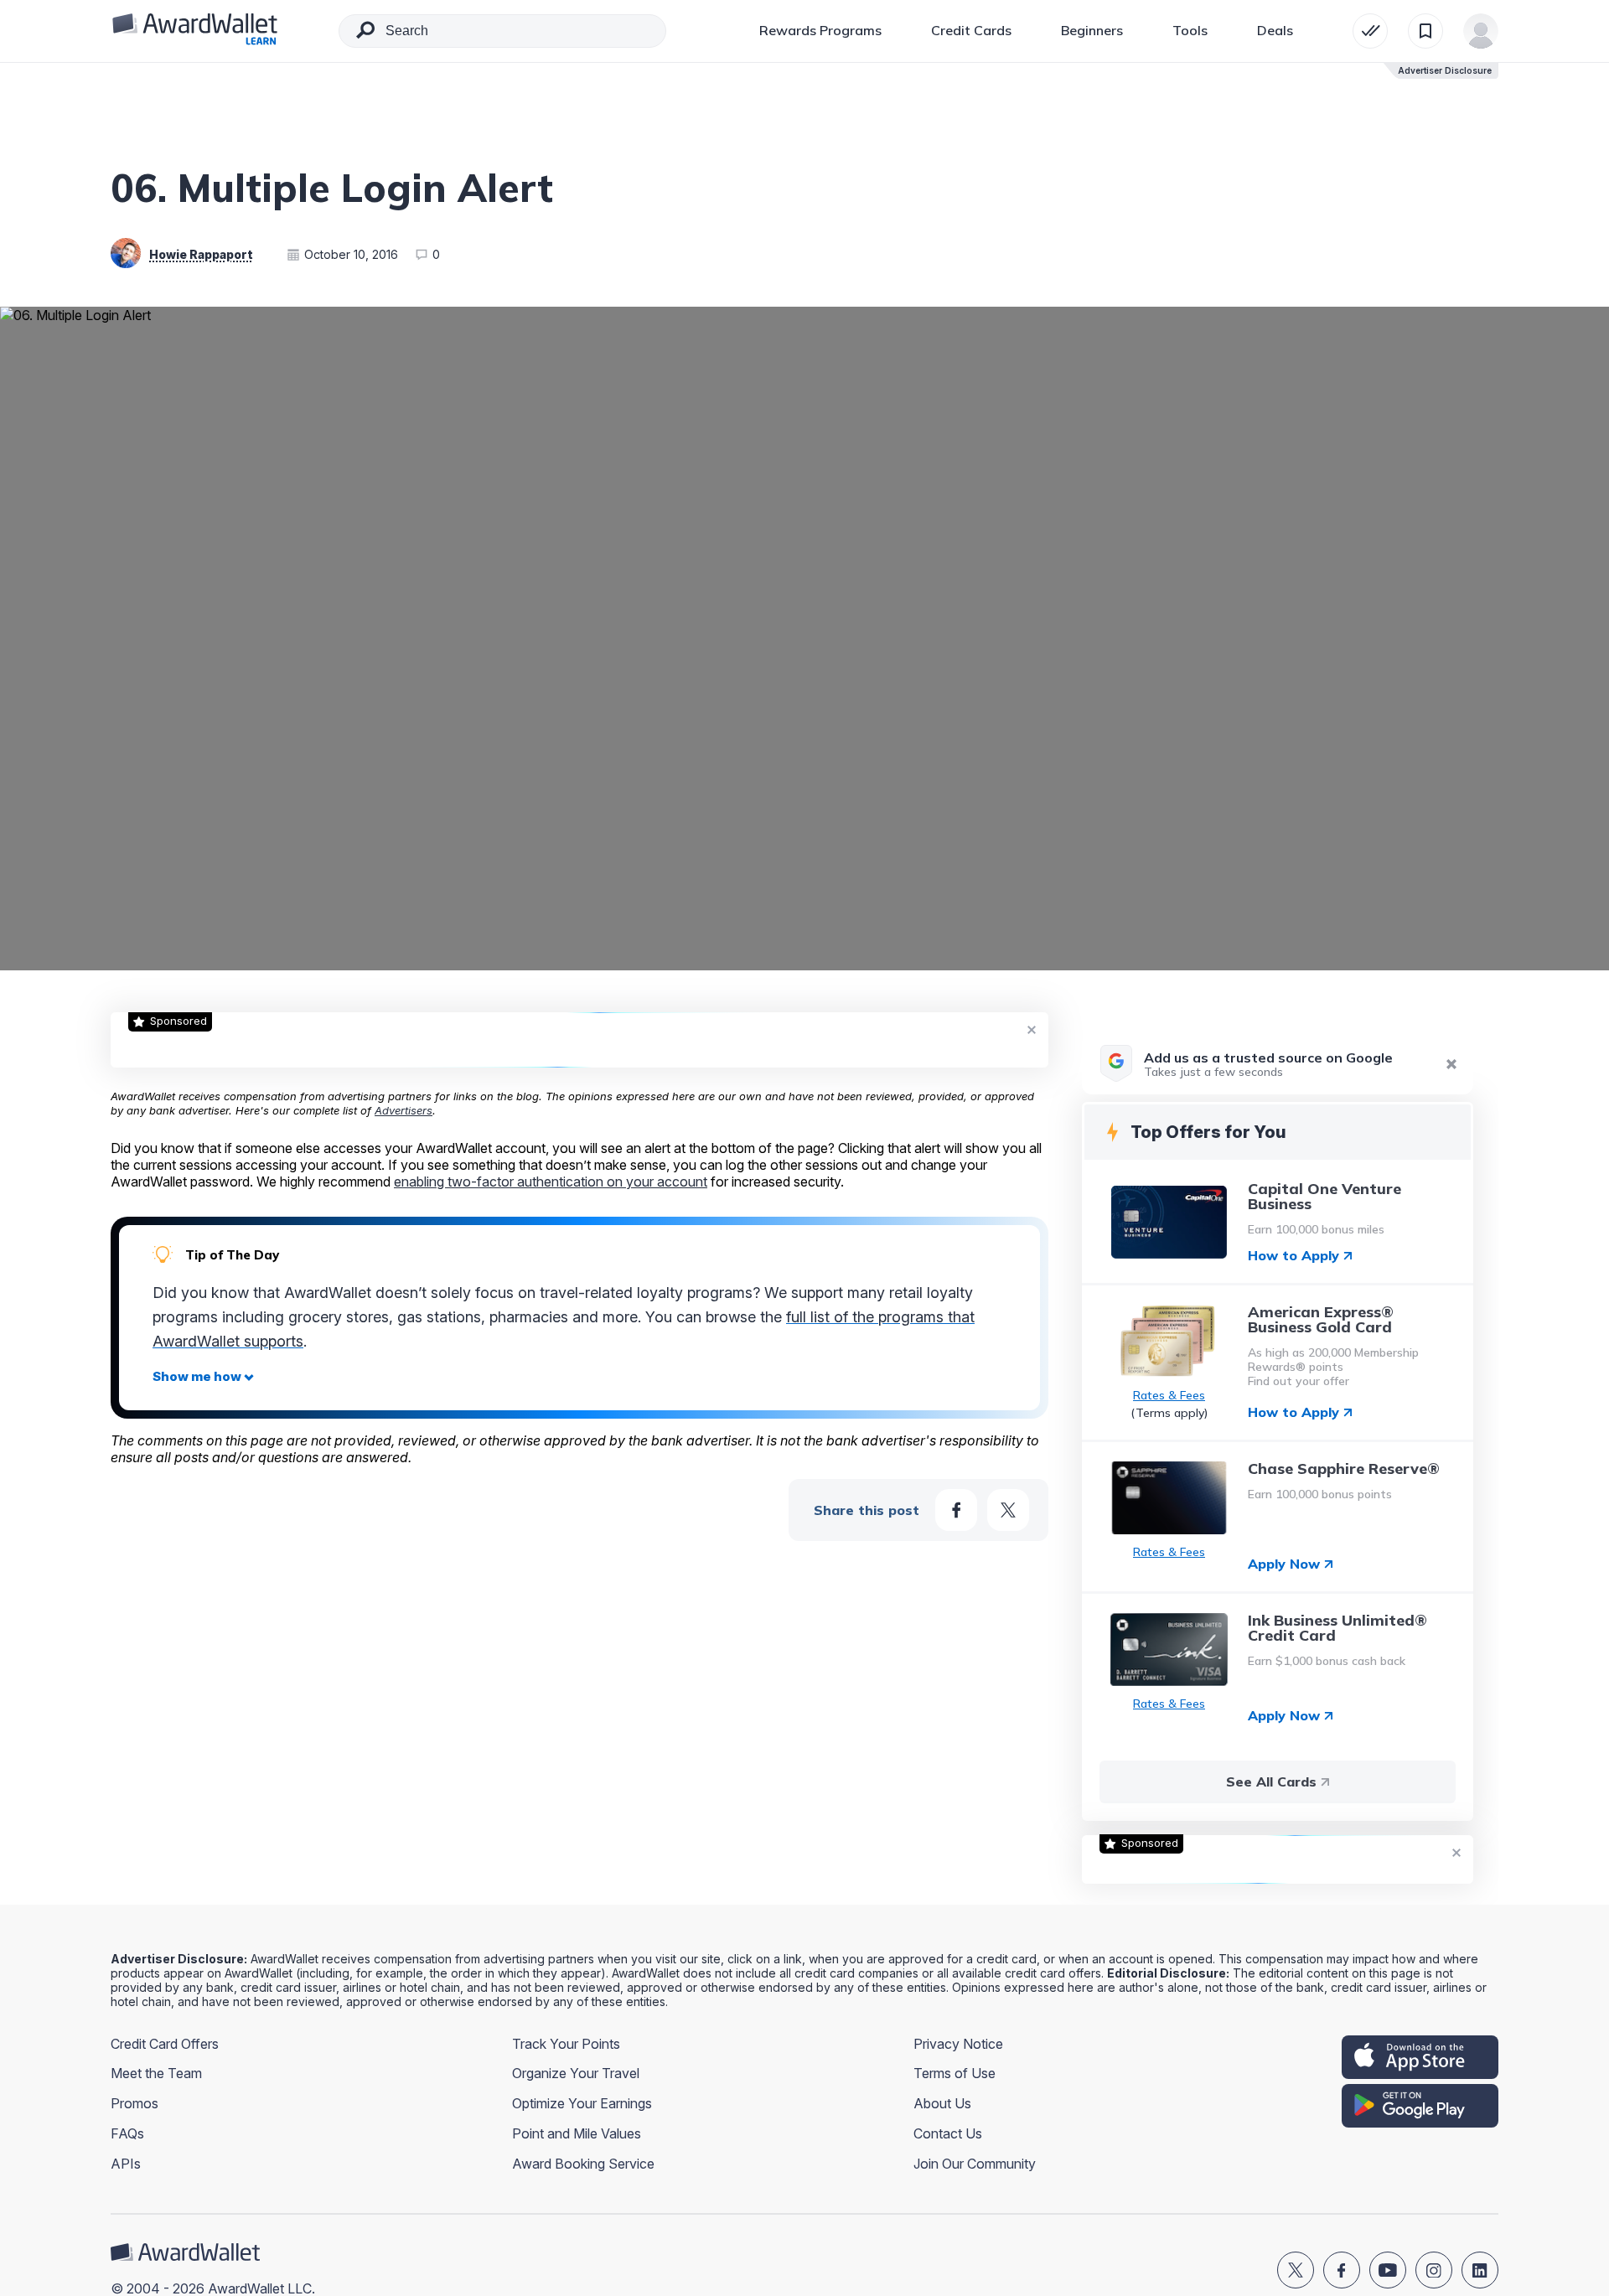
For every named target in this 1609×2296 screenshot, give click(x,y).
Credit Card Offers (165, 2044)
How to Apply (1293, 1256)
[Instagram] (1434, 2270)
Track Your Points (566, 2044)
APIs (126, 2164)
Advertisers (404, 1110)
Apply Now (1284, 1564)
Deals (1275, 30)
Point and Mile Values (577, 2133)
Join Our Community (975, 2164)
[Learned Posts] (1370, 31)
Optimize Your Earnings (582, 2103)
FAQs (127, 2133)
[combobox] (502, 31)
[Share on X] (1008, 1510)
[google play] (1420, 2106)
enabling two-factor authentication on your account (551, 1182)
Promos (135, 2103)
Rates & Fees (1169, 1396)
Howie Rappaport (201, 254)
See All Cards (1271, 1781)
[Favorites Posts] (1425, 31)
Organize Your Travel (576, 2073)
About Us (942, 2103)
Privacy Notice (958, 2044)
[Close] (1451, 1064)
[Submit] (365, 34)
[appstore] (1420, 2057)
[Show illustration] (203, 1377)
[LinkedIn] (1480, 2270)
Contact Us (948, 2133)
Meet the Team (156, 2073)
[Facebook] (1342, 2270)
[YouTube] (1388, 2270)
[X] (1296, 2270)
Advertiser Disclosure (1445, 70)
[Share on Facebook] (956, 1510)
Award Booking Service (583, 2164)
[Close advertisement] (1032, 1029)
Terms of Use (955, 2073)
